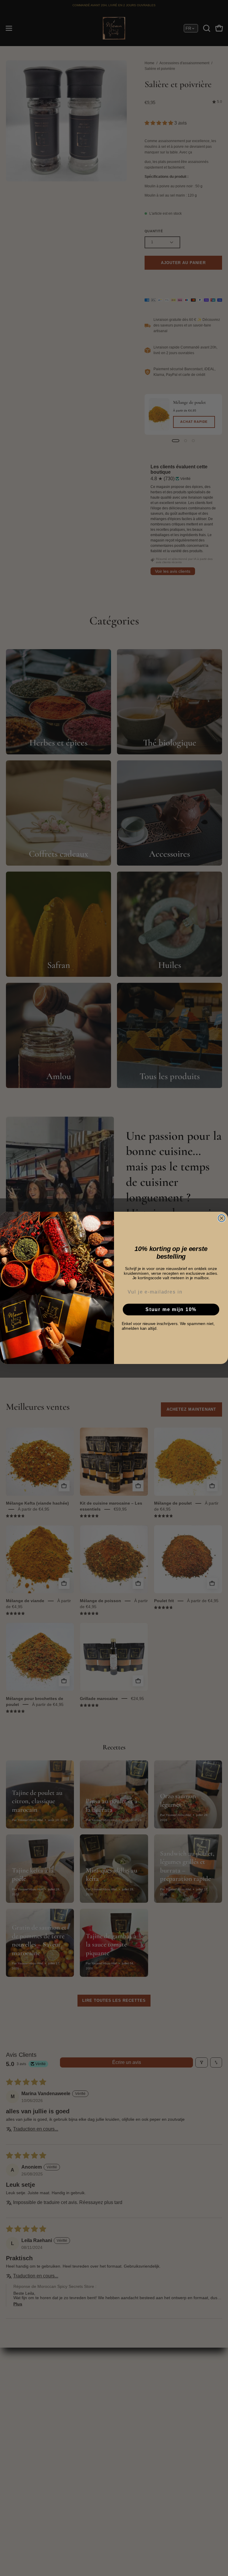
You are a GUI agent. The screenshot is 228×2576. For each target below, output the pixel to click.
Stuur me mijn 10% (171, 1309)
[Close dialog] (222, 1218)
